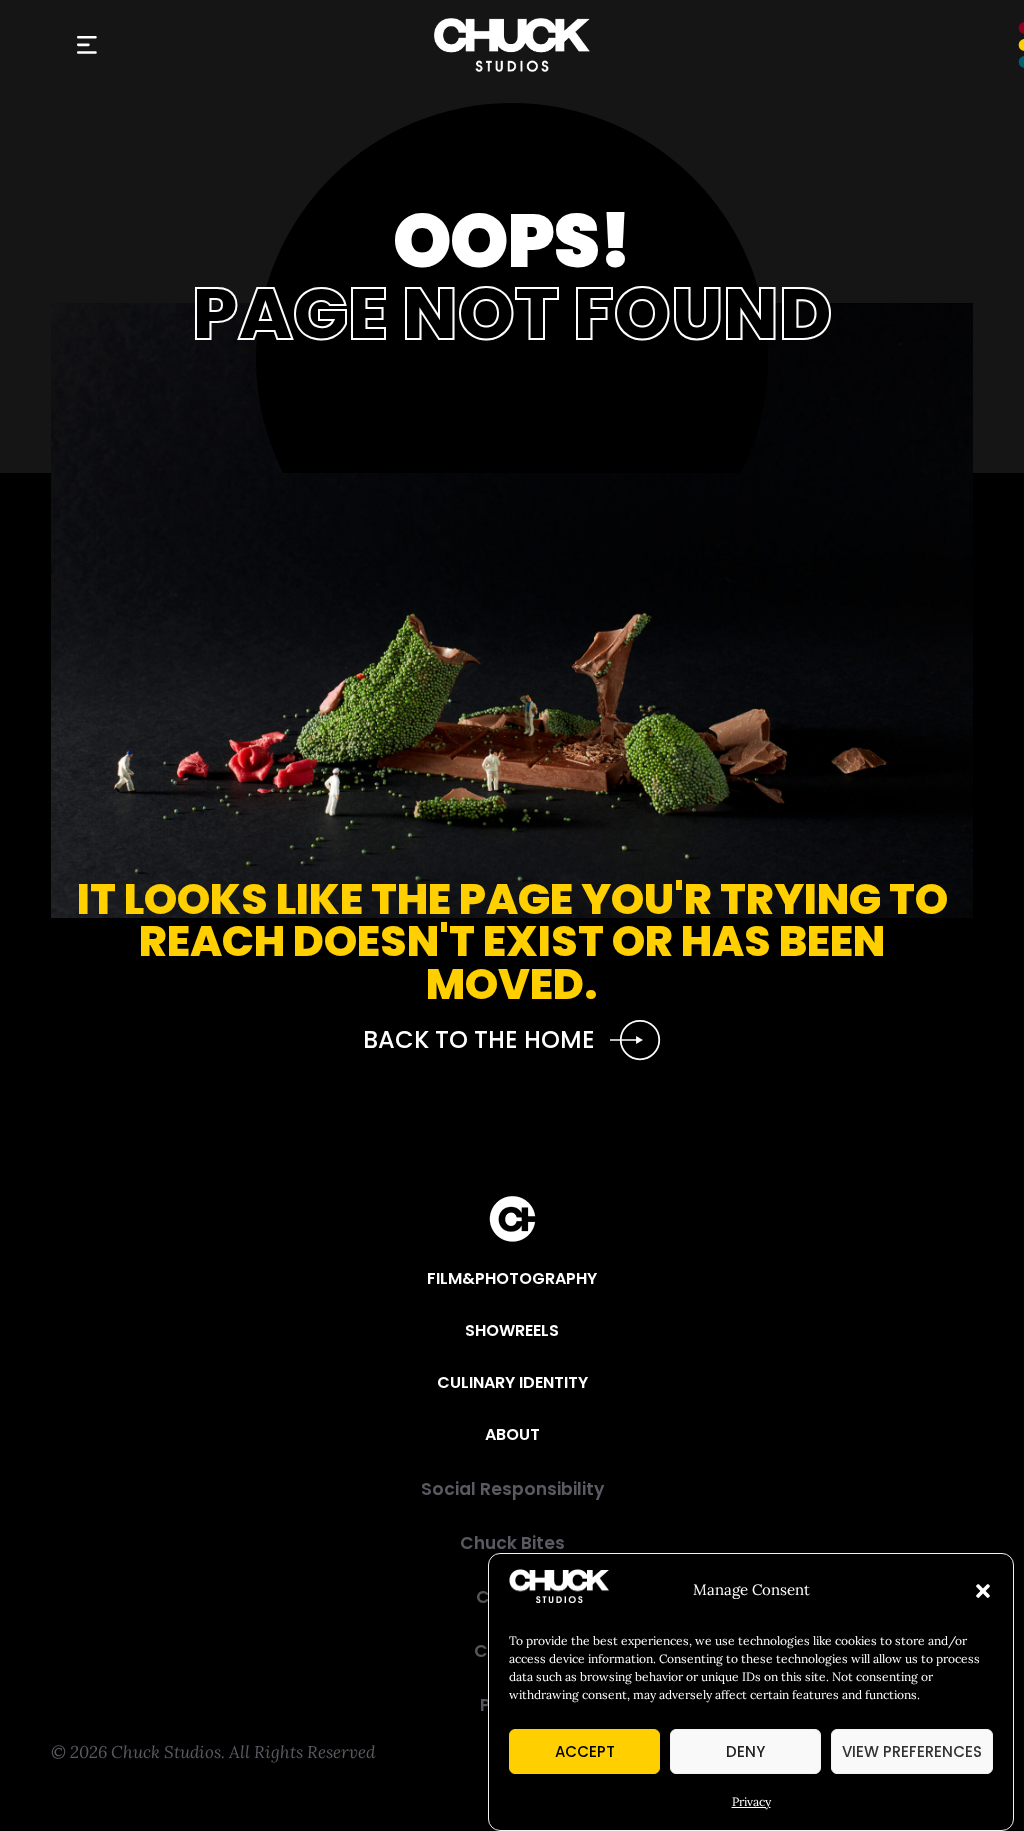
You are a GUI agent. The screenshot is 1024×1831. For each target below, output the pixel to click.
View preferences (912, 1751)
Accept (585, 1751)
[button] (983, 1591)
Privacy (751, 1801)
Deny (745, 1751)
